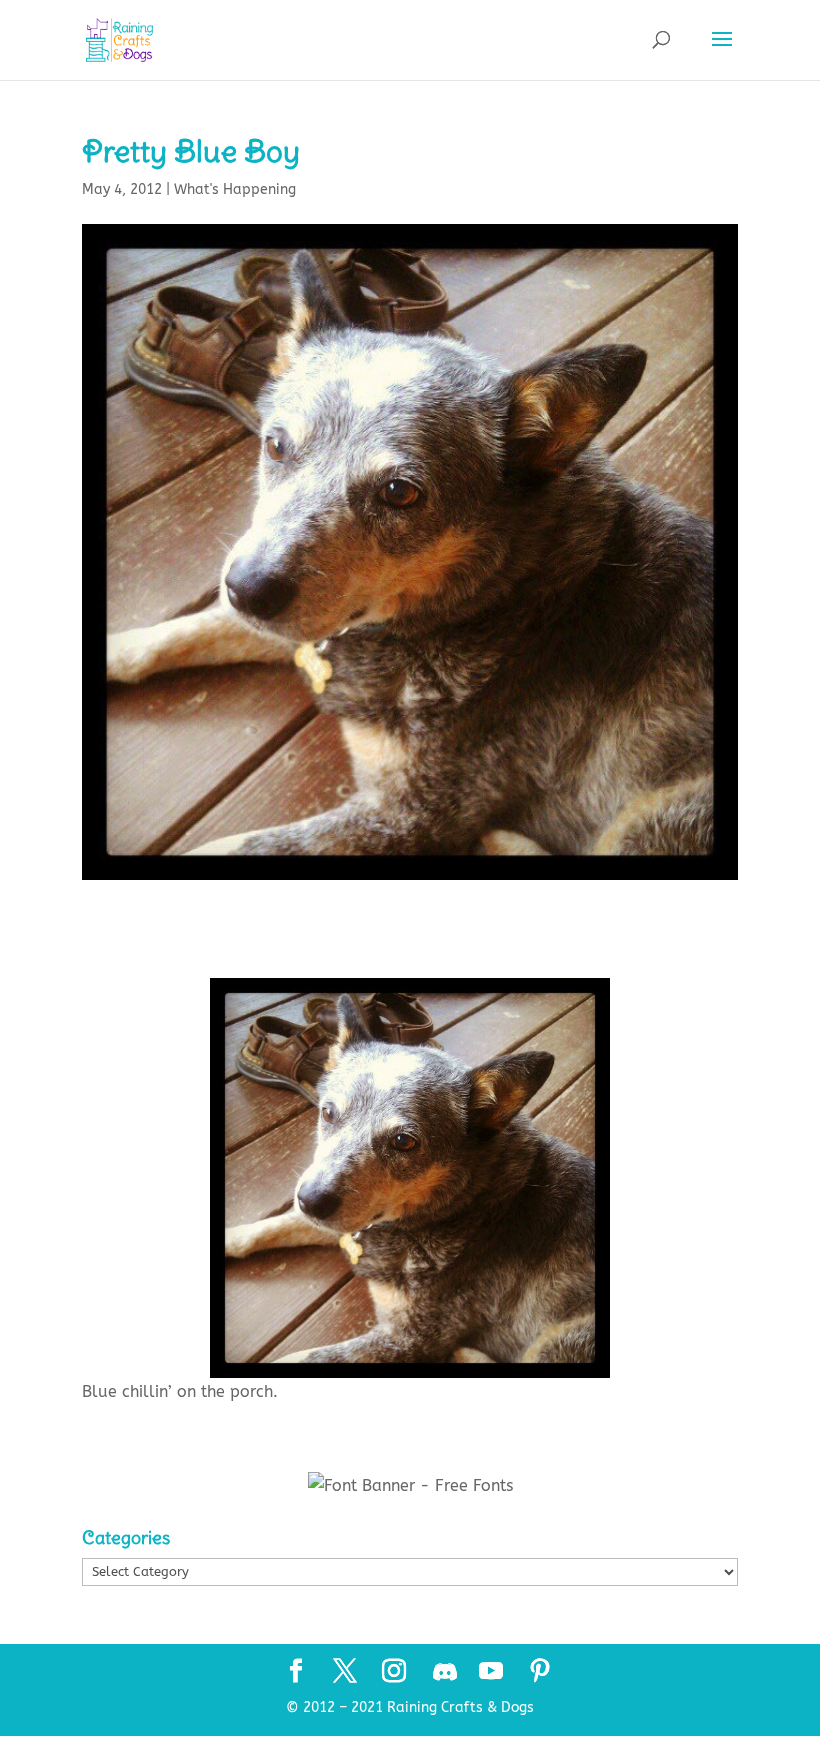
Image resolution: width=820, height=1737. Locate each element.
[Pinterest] (540, 1673)
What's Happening (235, 189)
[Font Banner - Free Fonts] (410, 1485)
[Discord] (445, 1672)
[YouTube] (491, 1673)
